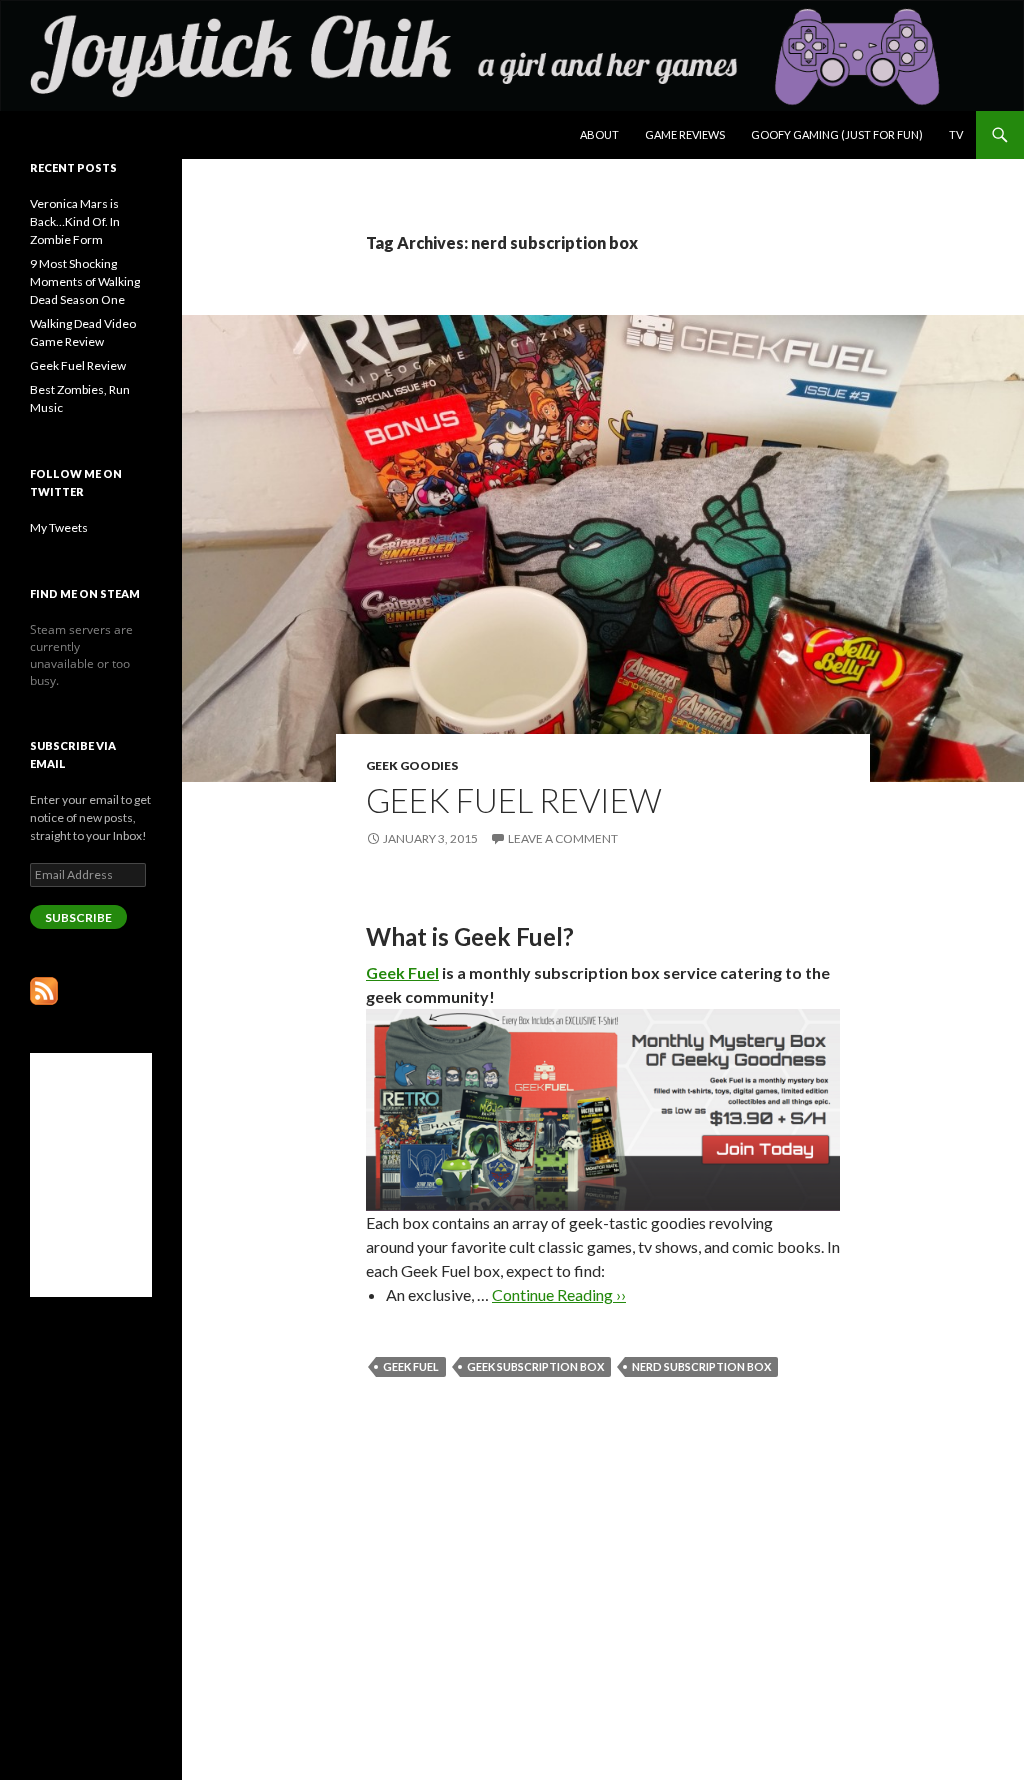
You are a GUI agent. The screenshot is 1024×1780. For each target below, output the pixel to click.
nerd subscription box (701, 1366)
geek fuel (411, 1366)
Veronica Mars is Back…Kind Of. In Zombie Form (75, 221)
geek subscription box (535, 1366)
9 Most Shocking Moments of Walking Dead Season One (85, 281)
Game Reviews (685, 134)
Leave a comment (563, 838)
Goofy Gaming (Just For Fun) (837, 134)
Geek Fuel (402, 972)
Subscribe (78, 917)
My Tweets (59, 527)
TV (956, 134)
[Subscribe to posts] (44, 989)
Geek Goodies (412, 765)
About (599, 134)
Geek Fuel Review (514, 800)
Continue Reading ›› (559, 1294)
